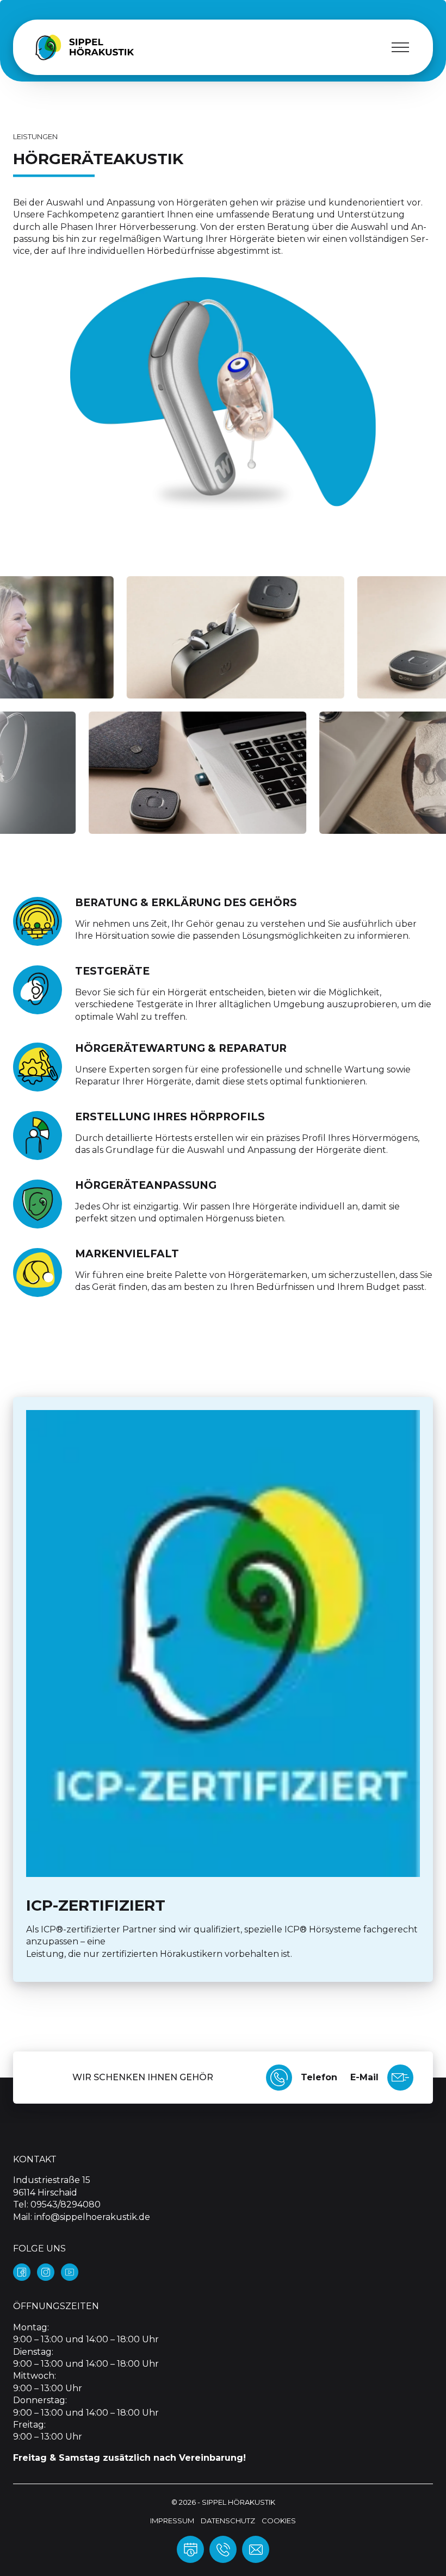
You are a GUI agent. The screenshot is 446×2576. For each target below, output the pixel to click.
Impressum (172, 2521)
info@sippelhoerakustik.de (92, 2217)
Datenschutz (228, 2521)
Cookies (279, 2521)
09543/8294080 (66, 2204)
